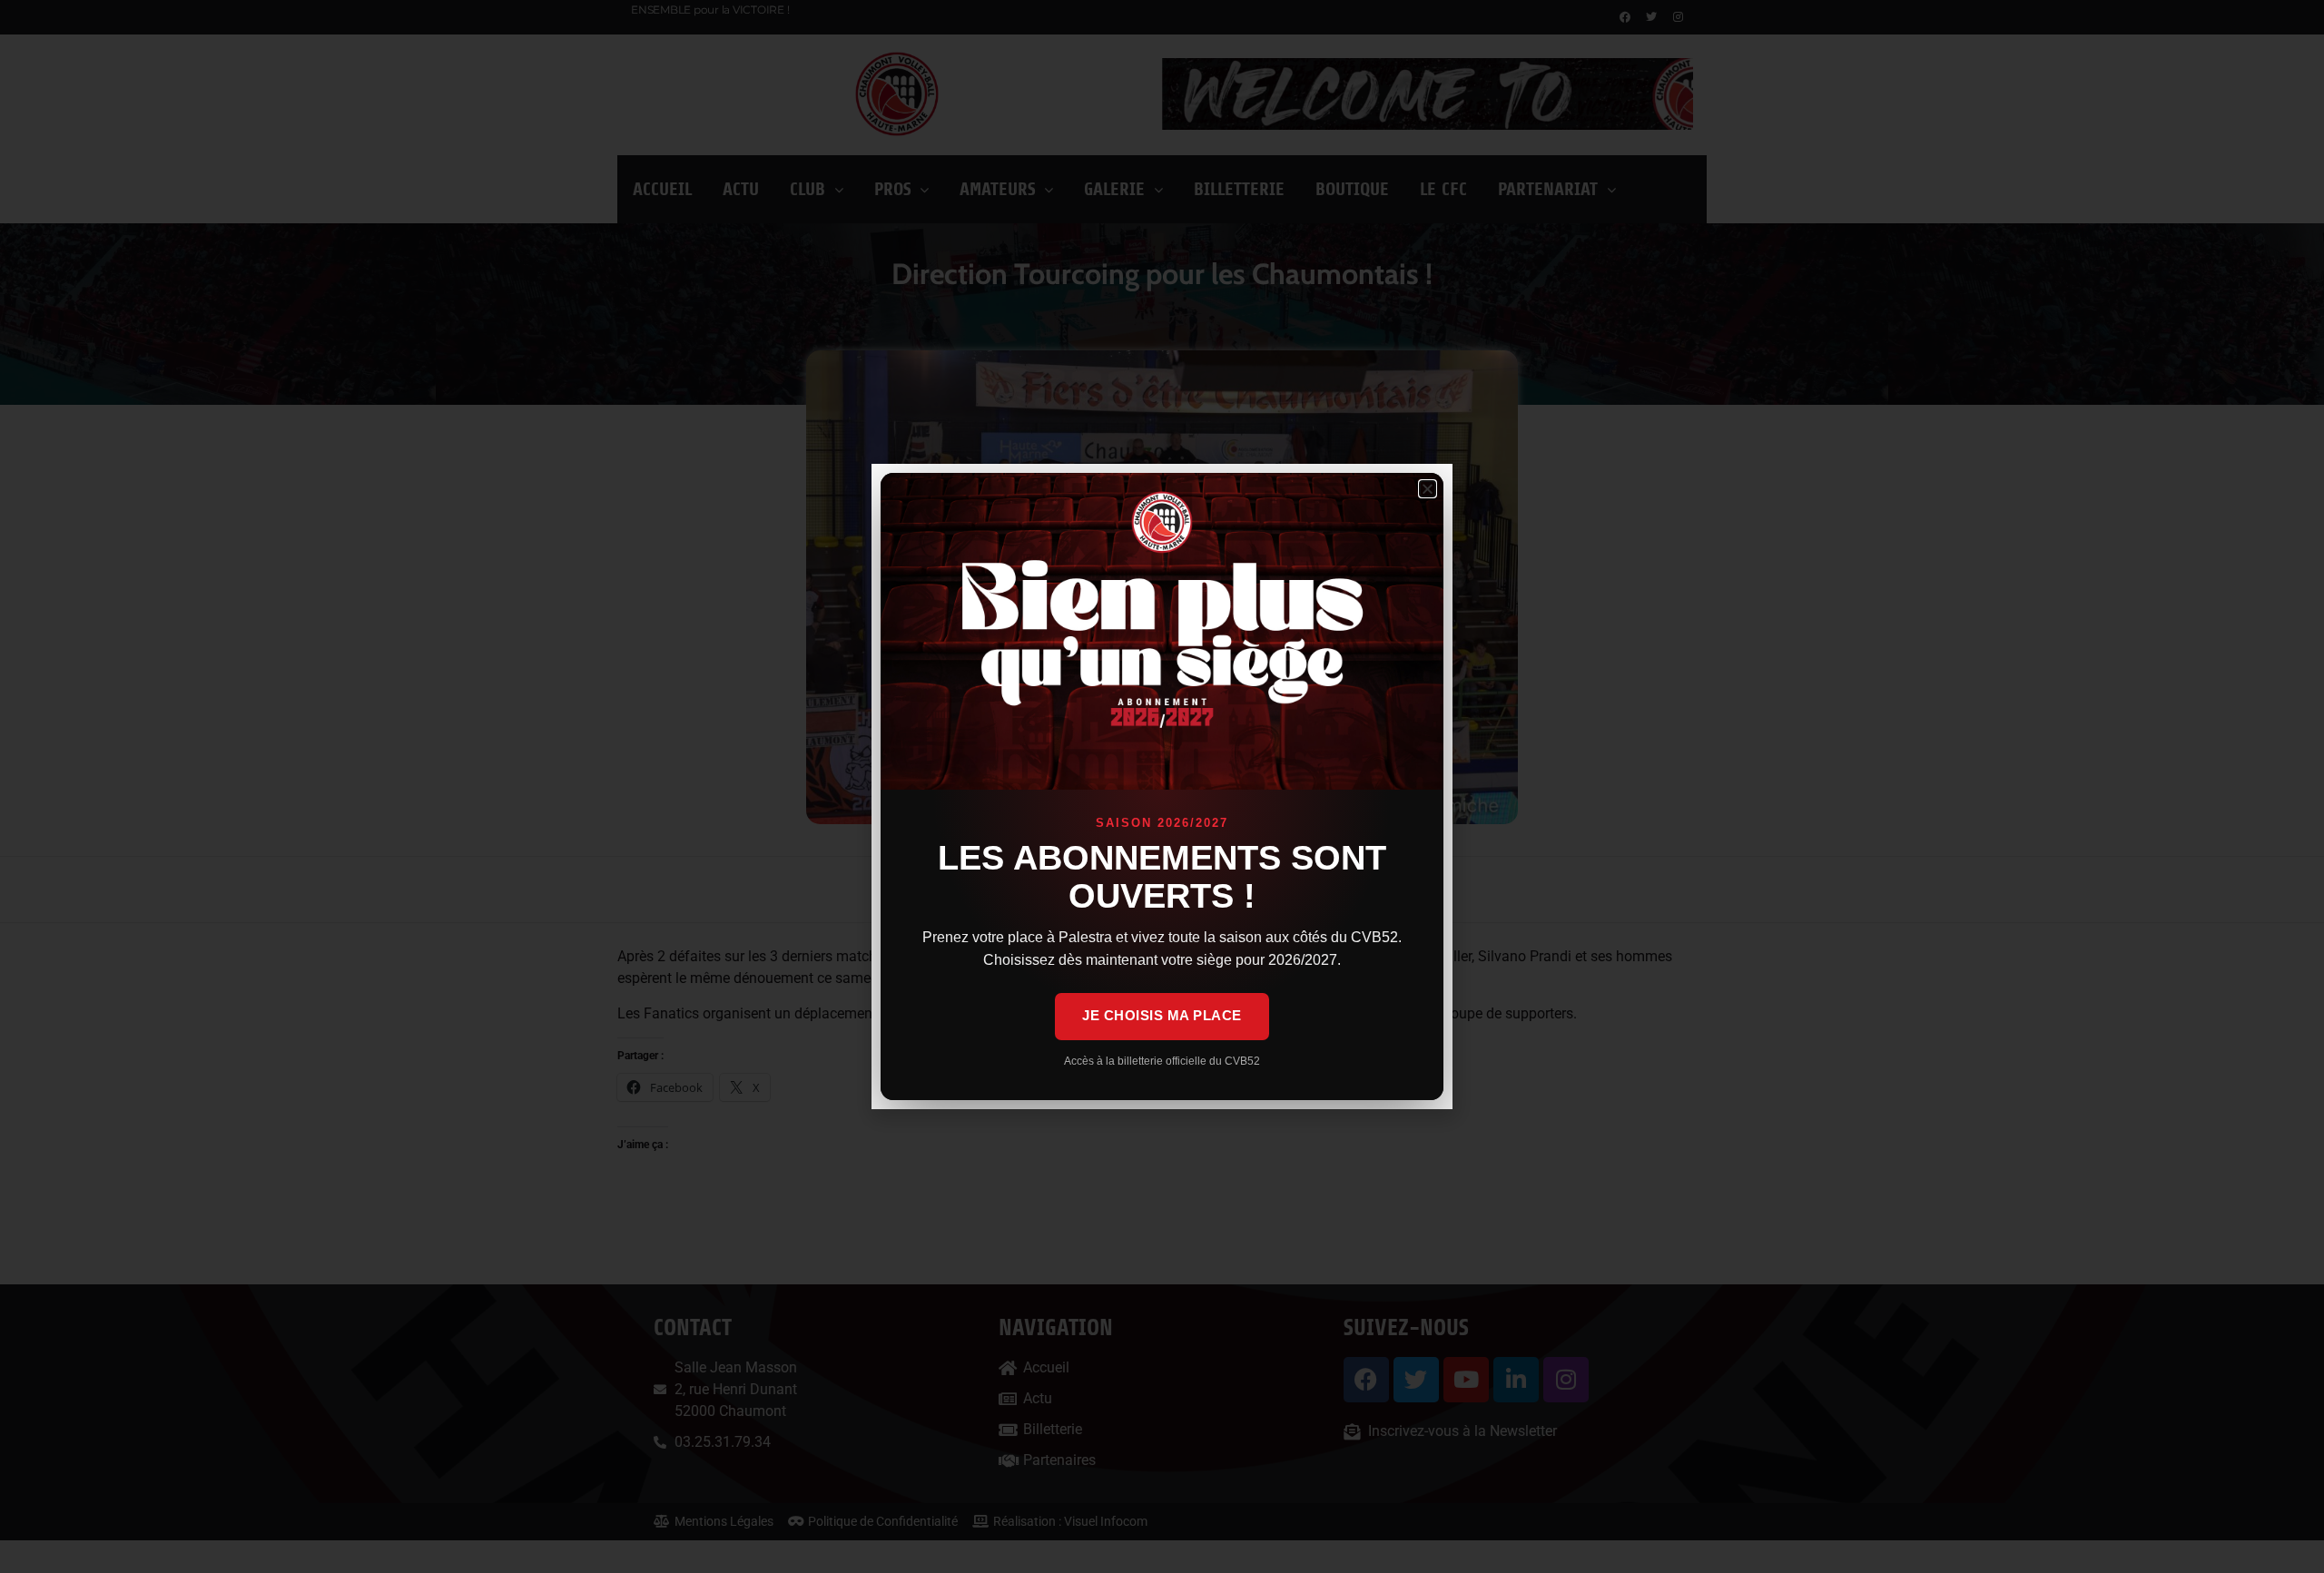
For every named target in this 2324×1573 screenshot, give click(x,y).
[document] (1162, 786)
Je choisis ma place (1162, 1015)
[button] (1428, 489)
